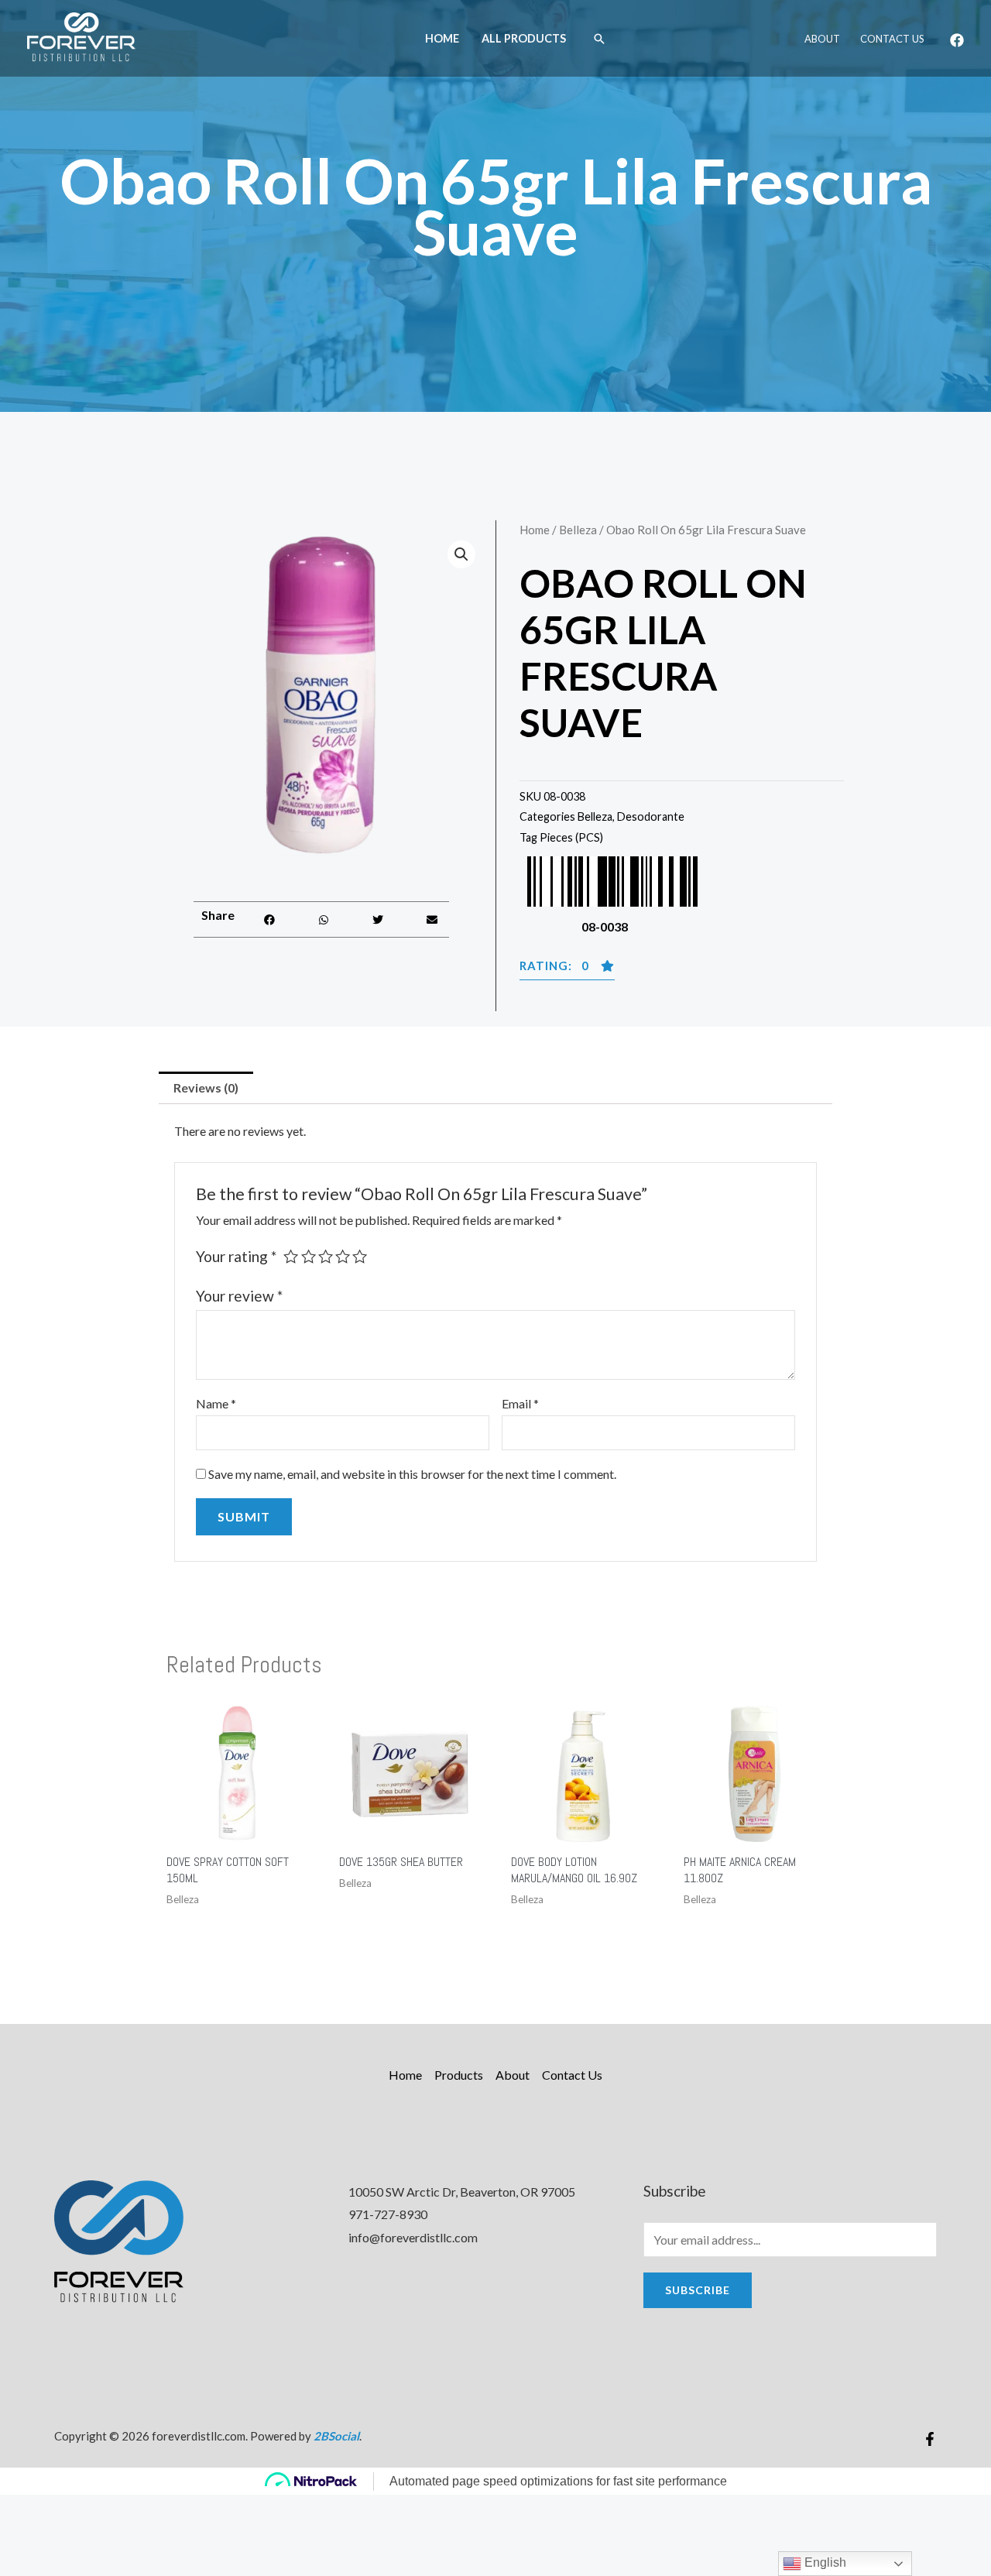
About (822, 39)
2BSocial (336, 2436)
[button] (270, 919)
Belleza (578, 530)
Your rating (236, 1256)
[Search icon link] (599, 39)
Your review (239, 1296)
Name (216, 1403)
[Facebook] (957, 40)
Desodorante (651, 816)
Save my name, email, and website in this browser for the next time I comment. (412, 1474)
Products (459, 2075)
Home (442, 38)
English (824, 2562)
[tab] (206, 1088)
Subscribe (698, 2290)
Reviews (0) (206, 1087)
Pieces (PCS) (571, 837)
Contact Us (892, 39)
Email (520, 1403)
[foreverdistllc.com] (81, 37)
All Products (524, 38)
